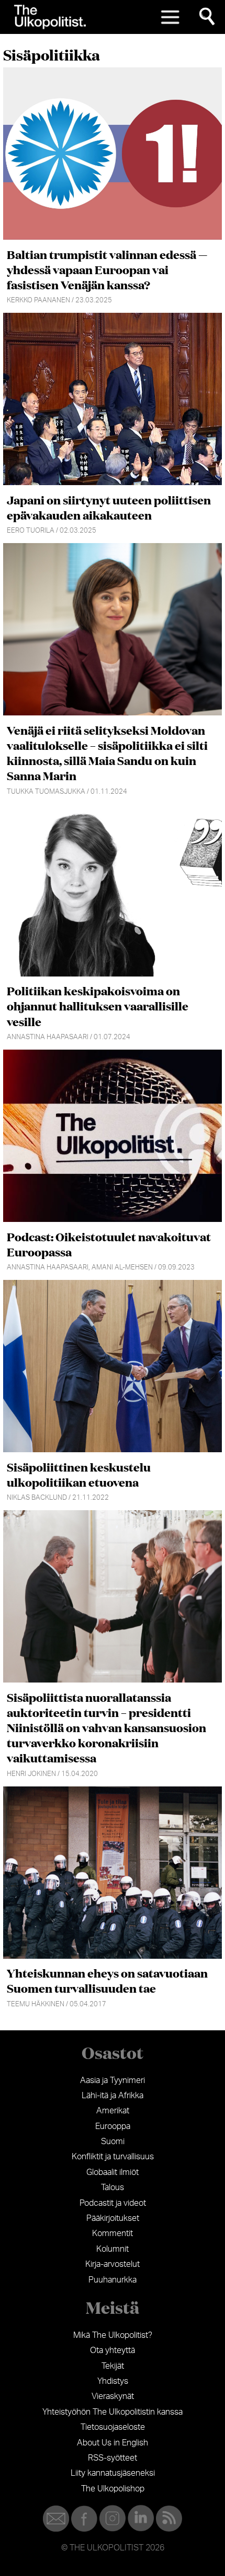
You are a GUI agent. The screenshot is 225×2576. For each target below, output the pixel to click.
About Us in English (113, 2443)
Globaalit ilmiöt (113, 2172)
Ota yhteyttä (113, 2350)
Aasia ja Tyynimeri (113, 2080)
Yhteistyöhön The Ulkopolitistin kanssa (113, 2412)
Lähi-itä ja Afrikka (113, 2096)
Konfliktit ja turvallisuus (113, 2157)
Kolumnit (113, 2249)
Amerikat (113, 2111)
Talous (113, 2187)
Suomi (113, 2142)
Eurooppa (113, 2126)
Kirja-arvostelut (113, 2264)
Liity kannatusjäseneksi (113, 2473)
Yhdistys (113, 2381)
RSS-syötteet (113, 2458)
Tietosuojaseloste (113, 2427)
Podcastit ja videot (113, 2203)
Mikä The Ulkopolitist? (113, 2335)
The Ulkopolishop (113, 2489)
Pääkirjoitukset (113, 2218)
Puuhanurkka (113, 2280)
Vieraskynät (113, 2396)
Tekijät (113, 2366)
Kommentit (113, 2233)
